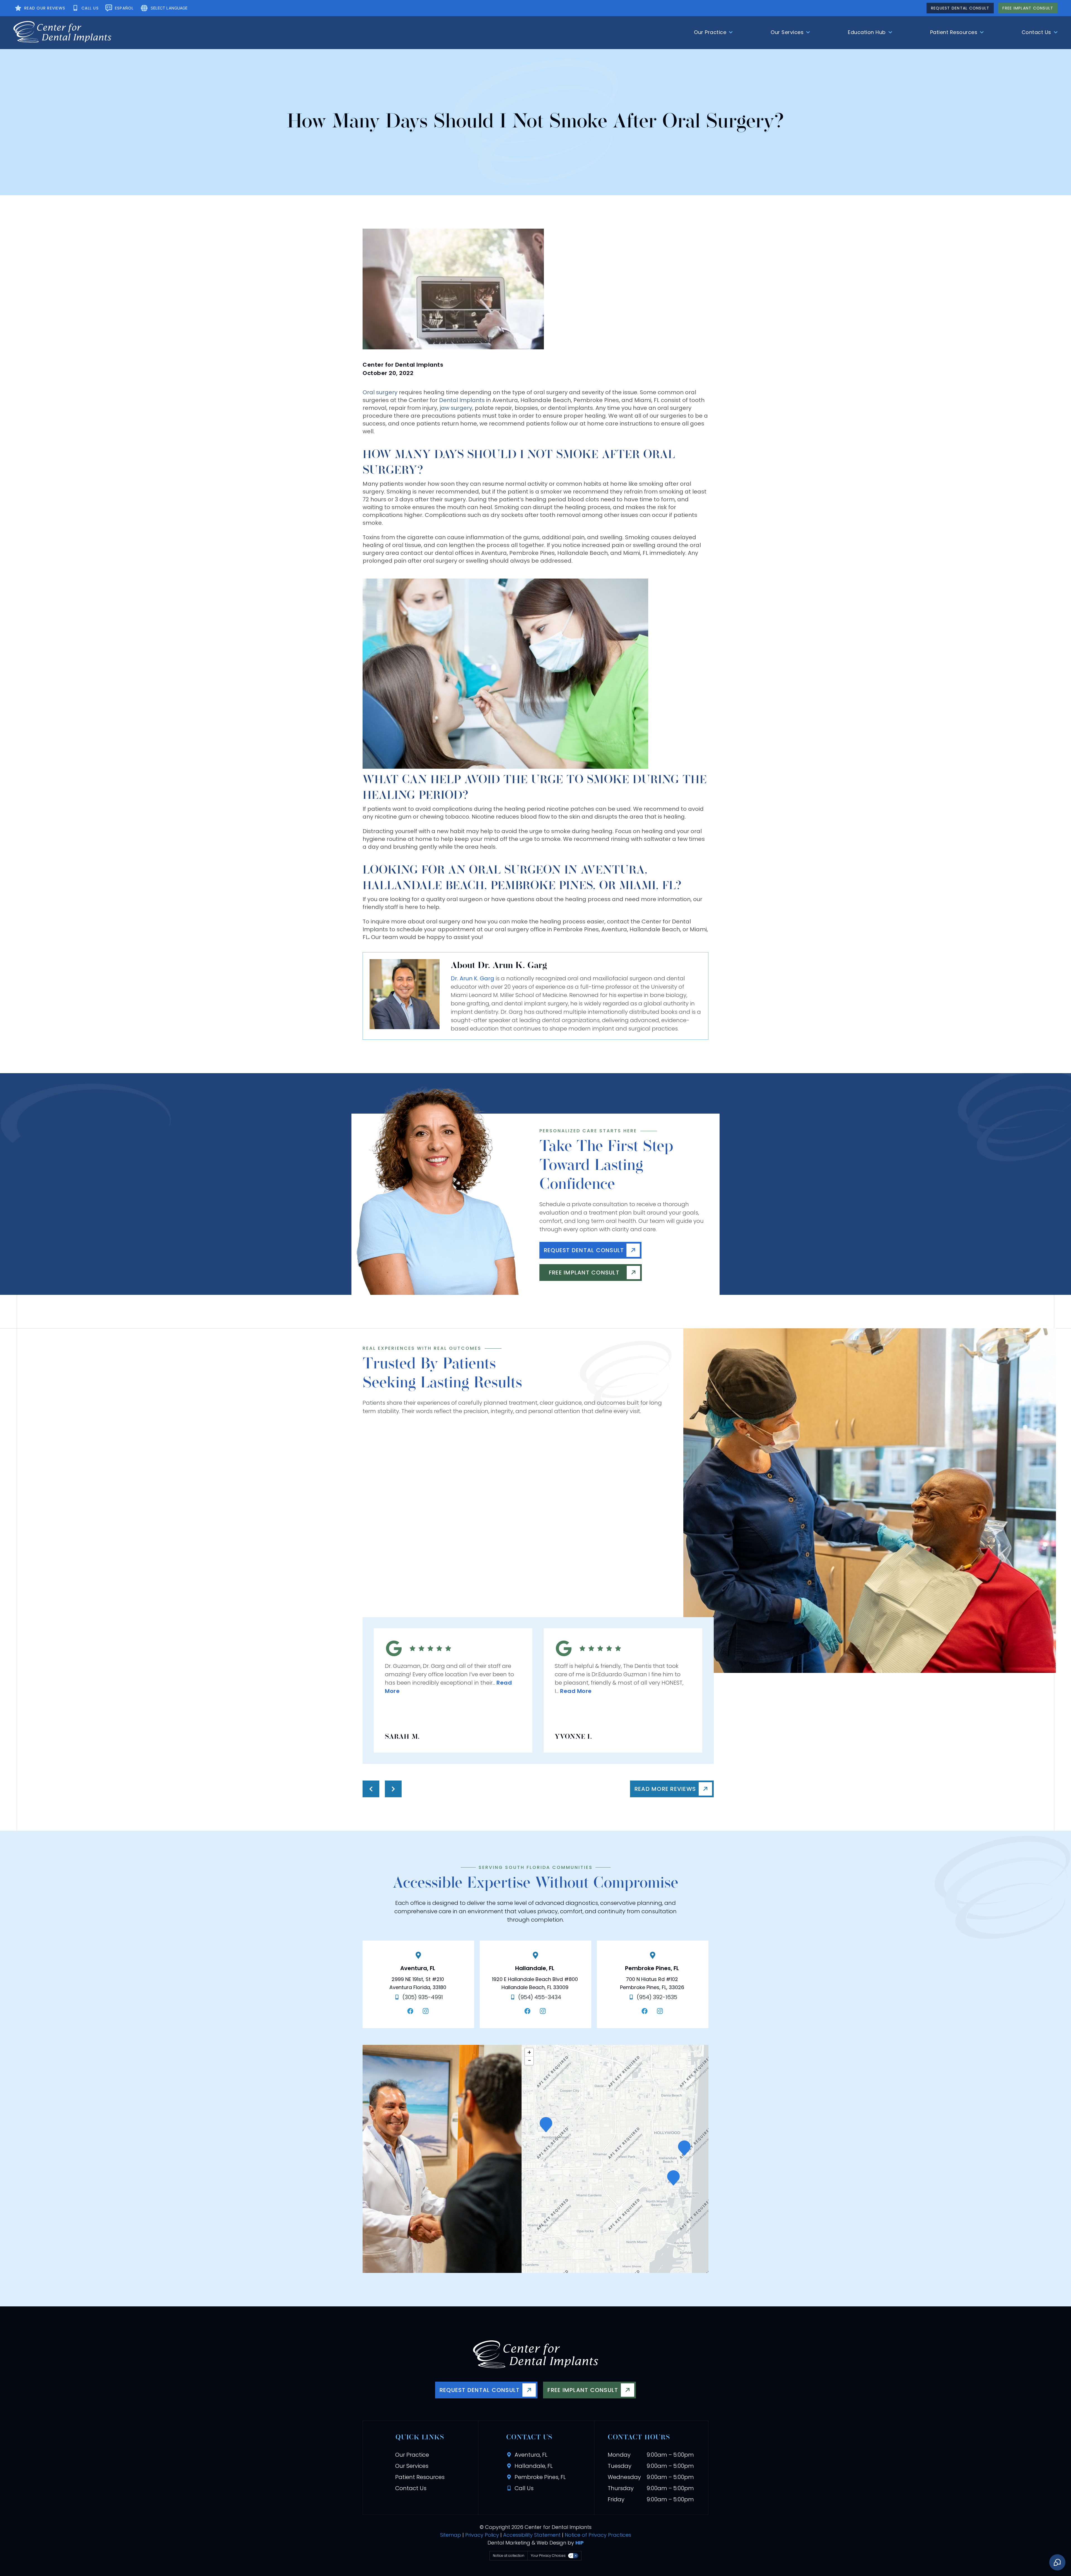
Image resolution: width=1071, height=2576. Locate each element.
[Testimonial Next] (393, 1789)
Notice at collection (509, 2556)
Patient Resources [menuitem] (954, 32)
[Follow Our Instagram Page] (427, 2011)
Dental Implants (462, 400)
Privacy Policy (482, 2535)
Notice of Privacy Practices (598, 2535)
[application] (615, 2159)
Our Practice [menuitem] (710, 32)
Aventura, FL (418, 1968)
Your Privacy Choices (548, 2556)
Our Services (412, 2466)
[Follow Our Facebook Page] (412, 2011)
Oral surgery (380, 392)
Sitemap (451, 2535)
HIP (580, 2543)
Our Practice (412, 2455)
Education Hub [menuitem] (867, 32)
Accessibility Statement (532, 2535)
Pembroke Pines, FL (652, 1968)
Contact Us (411, 2488)
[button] (673, 2178)
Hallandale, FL (535, 1968)
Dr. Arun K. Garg (472, 978)
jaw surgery (456, 408)
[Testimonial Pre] (371, 1789)
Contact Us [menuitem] (1036, 32)
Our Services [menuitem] (787, 32)
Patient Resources (420, 2477)
